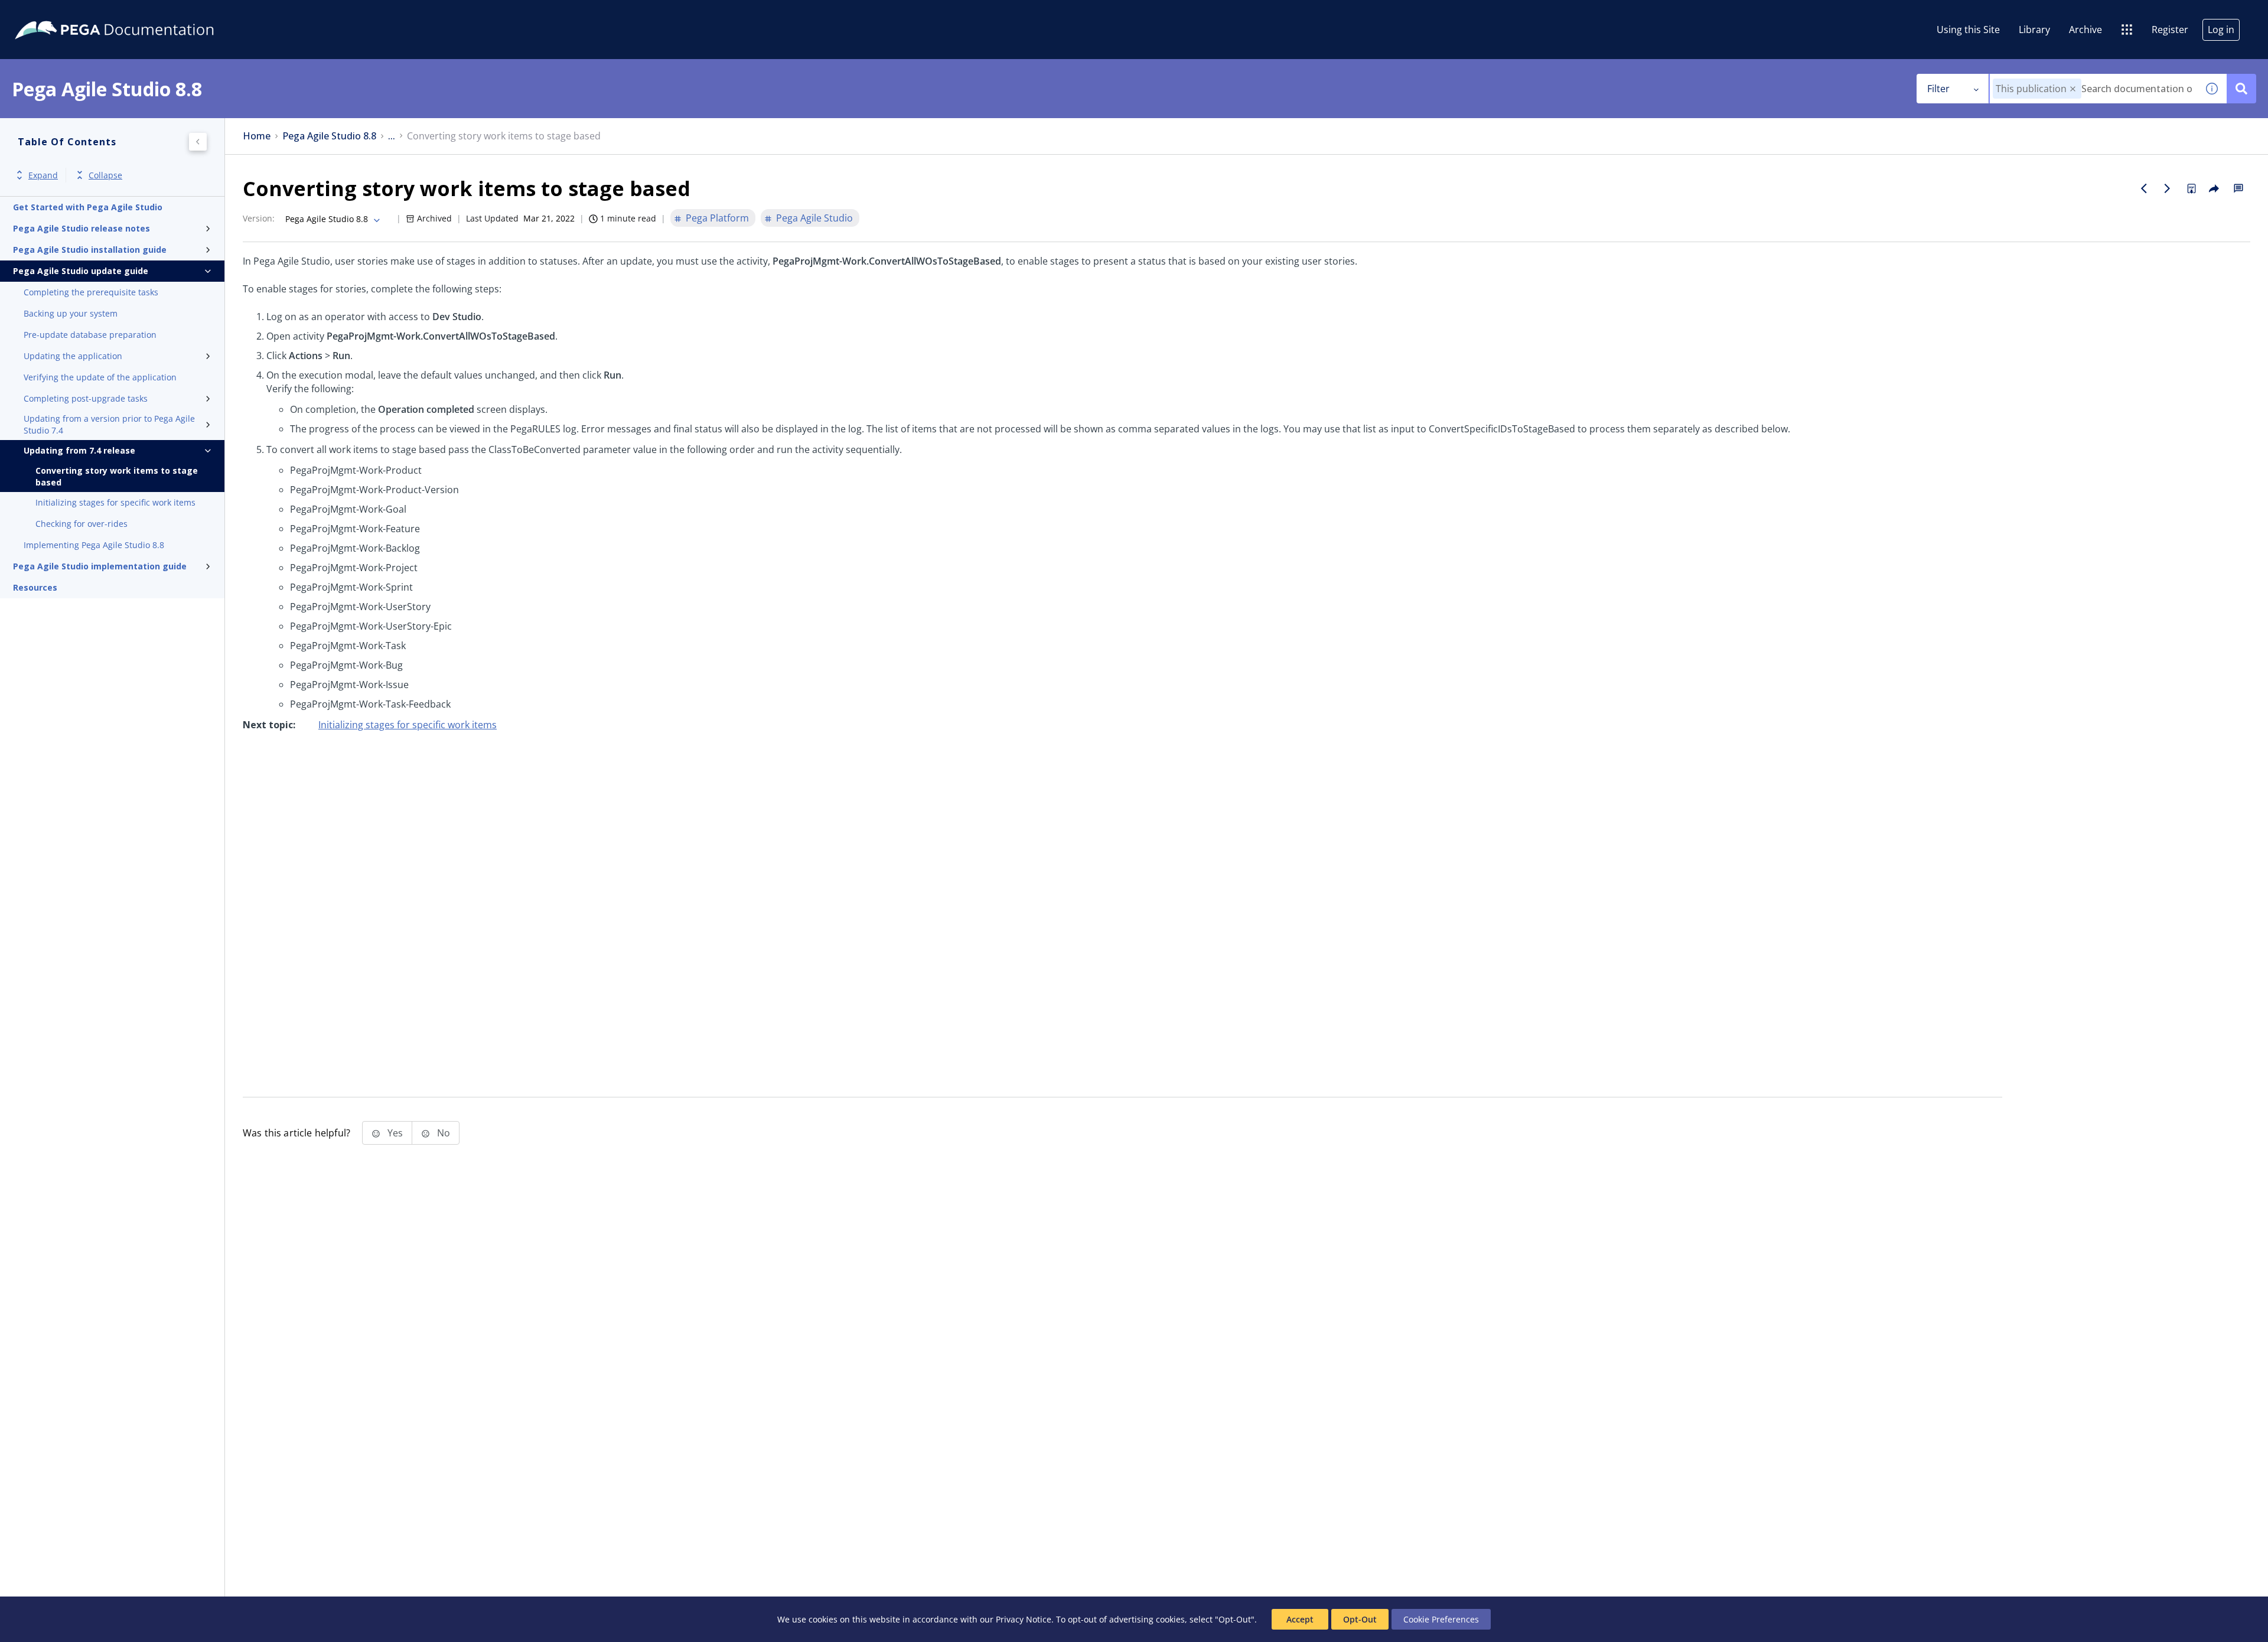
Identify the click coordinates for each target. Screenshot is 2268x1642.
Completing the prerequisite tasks (91, 292)
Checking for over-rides (82, 524)
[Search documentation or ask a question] (2241, 89)
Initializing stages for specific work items (115, 502)
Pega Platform (717, 218)
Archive (2085, 30)
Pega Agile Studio (814, 218)
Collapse (105, 175)
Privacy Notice (1024, 1619)
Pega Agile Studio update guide (81, 271)
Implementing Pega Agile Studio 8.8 (94, 545)
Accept (1300, 1619)
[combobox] (2093, 89)
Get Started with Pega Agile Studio (88, 207)
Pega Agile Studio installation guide (90, 250)
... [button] (392, 136)
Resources (35, 587)
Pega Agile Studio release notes (82, 228)
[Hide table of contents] (198, 142)
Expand (43, 175)
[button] (2073, 89)
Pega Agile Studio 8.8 (329, 136)
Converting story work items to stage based (117, 476)
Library (2034, 30)
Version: (259, 218)
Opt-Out (1360, 1619)
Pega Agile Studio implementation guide (100, 566)
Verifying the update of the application (100, 377)
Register (2170, 30)
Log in (2221, 30)
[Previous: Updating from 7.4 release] (2144, 188)
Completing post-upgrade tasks (86, 398)
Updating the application (73, 356)
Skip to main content (53, 14)
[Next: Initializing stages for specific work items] (2168, 188)
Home (257, 136)
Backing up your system (71, 313)
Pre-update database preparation (90, 335)
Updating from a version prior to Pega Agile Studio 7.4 (109, 424)
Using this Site (1968, 30)
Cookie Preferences (1441, 1619)
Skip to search (143, 14)
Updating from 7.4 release (79, 450)
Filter (1938, 89)
